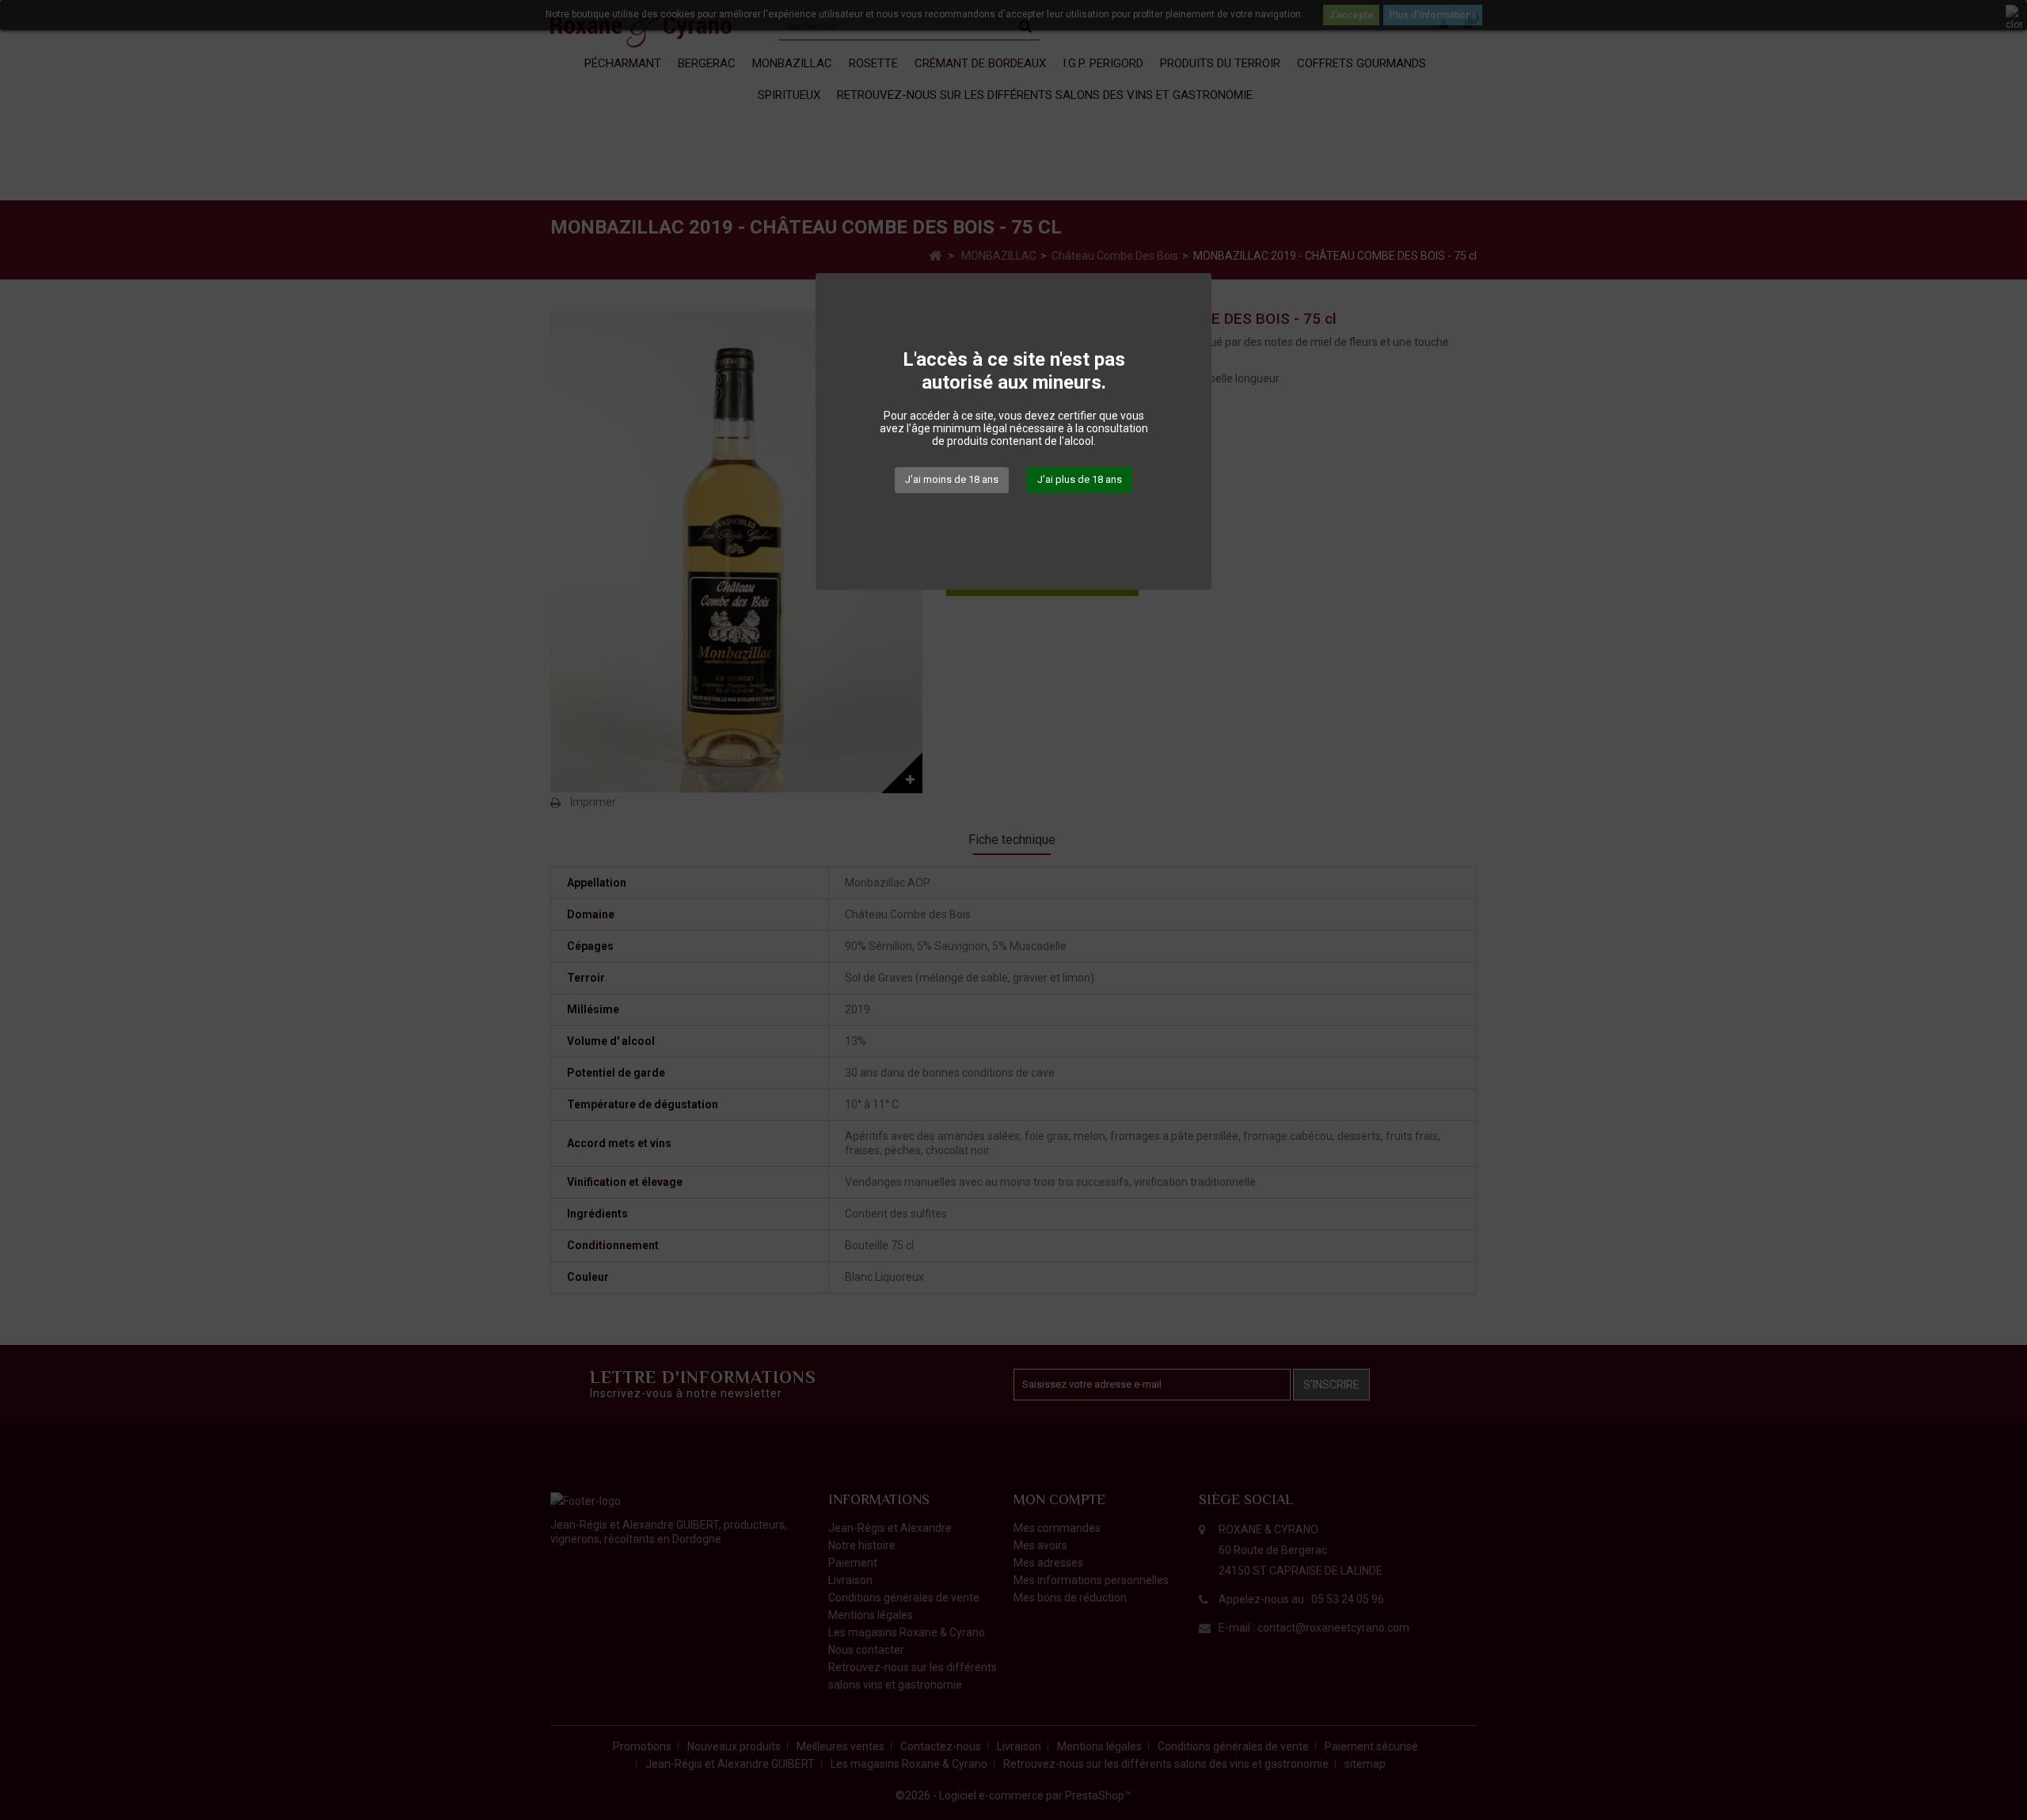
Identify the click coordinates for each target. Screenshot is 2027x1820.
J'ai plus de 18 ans (1080, 479)
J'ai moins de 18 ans (952, 479)
